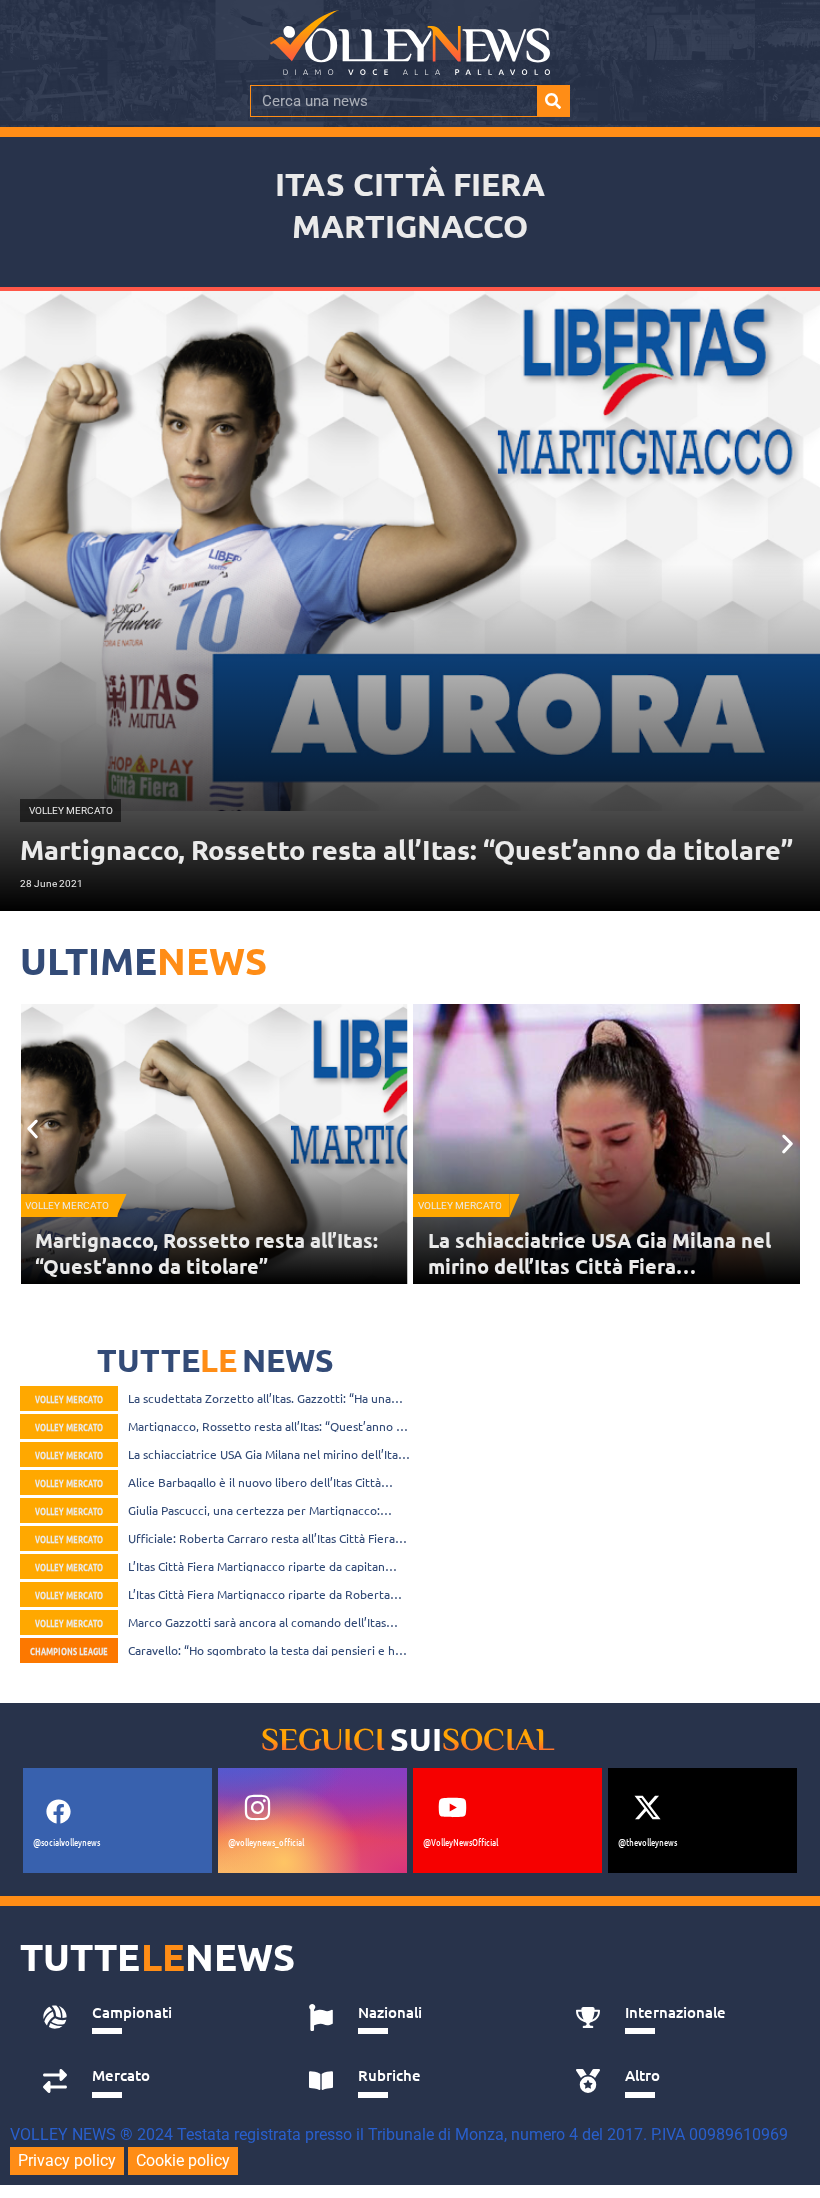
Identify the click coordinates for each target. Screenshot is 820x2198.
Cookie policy (183, 2160)
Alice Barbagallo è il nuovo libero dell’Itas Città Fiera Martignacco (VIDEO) (585, 1266)
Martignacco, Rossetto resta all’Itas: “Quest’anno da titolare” (268, 1426)
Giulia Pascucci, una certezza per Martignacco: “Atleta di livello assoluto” (254, 1510)
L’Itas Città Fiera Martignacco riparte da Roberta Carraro (259, 1594)
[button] (32, 1129)
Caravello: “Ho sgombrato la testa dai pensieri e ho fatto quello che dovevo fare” (265, 1650)
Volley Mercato (67, 1205)
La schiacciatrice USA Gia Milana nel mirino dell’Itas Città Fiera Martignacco (206, 1266)
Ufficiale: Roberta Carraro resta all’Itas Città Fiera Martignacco (261, 1538)
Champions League (69, 1650)
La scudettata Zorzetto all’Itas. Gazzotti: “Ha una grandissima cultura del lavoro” (259, 1398)
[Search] (553, 101)
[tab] (153, 2018)
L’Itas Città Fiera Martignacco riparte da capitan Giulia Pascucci (256, 1566)
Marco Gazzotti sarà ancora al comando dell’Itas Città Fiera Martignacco (257, 1622)
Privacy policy (67, 2160)
